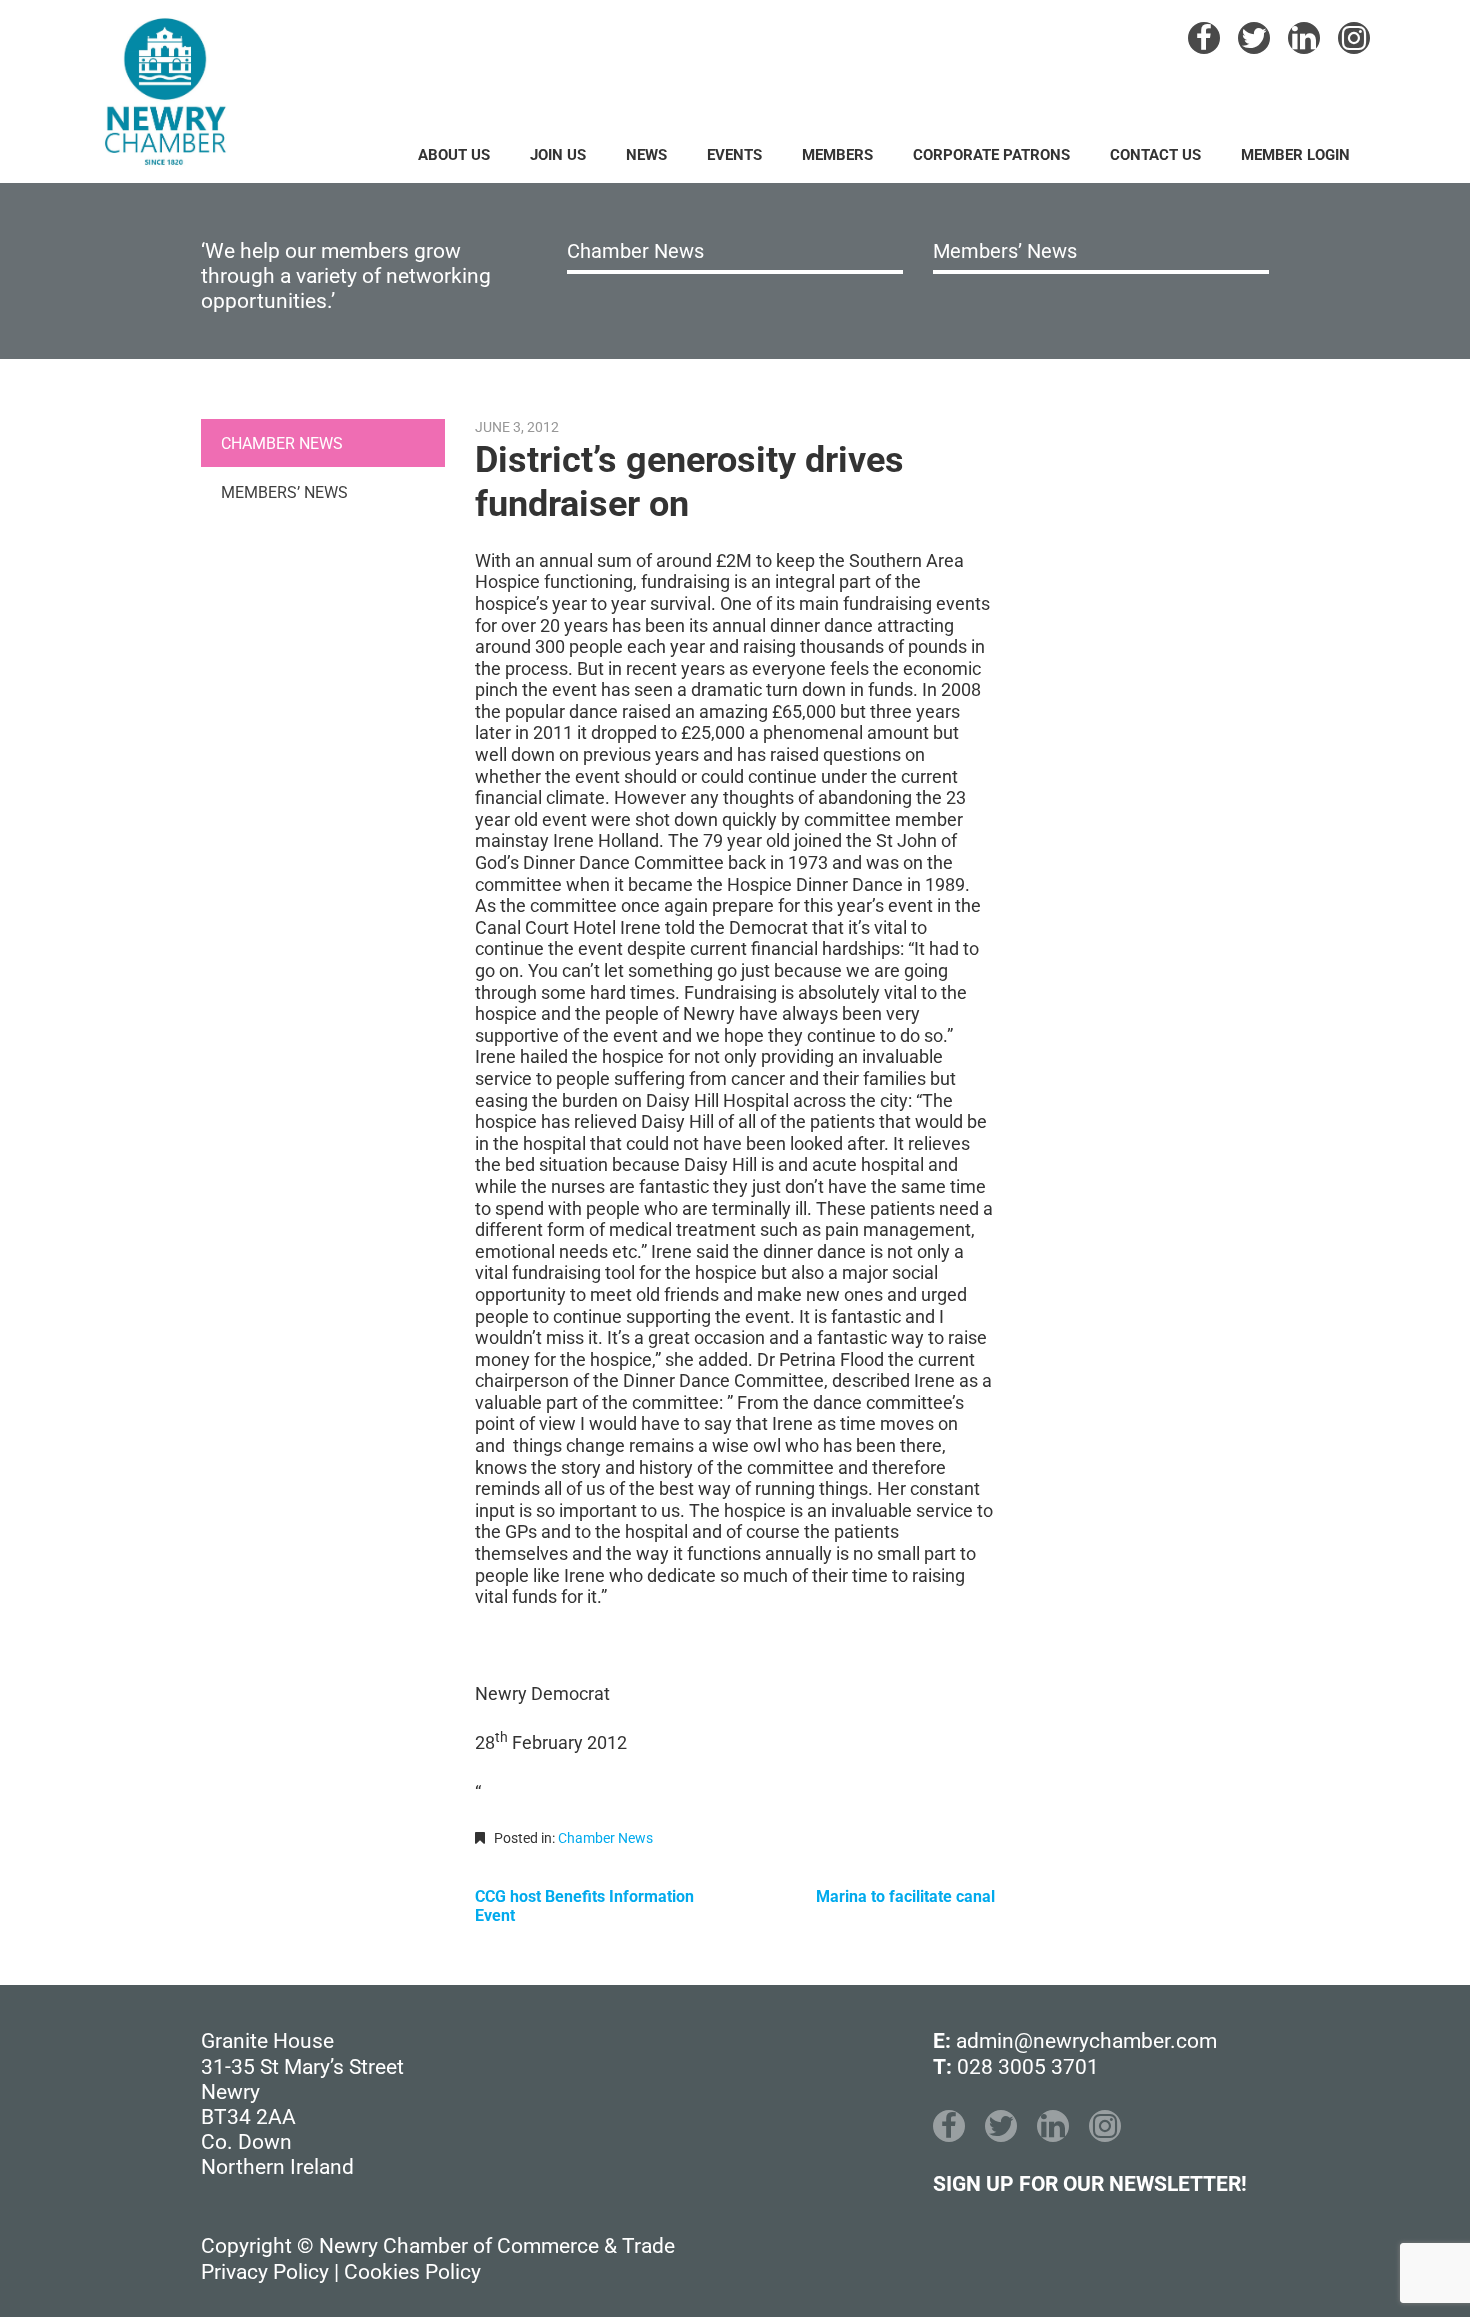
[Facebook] (1204, 38)
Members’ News (1005, 251)
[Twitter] (1254, 38)
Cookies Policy (412, 2272)
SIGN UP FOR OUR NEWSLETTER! (1090, 2184)
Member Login (1295, 155)
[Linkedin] (1304, 38)
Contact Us (1155, 155)
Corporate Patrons (991, 155)
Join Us (558, 155)
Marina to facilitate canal (905, 1896)
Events (734, 155)
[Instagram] (1354, 38)
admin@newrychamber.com (1086, 2041)
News (646, 155)
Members (837, 155)
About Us (454, 155)
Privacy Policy (265, 2272)
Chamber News (635, 251)
